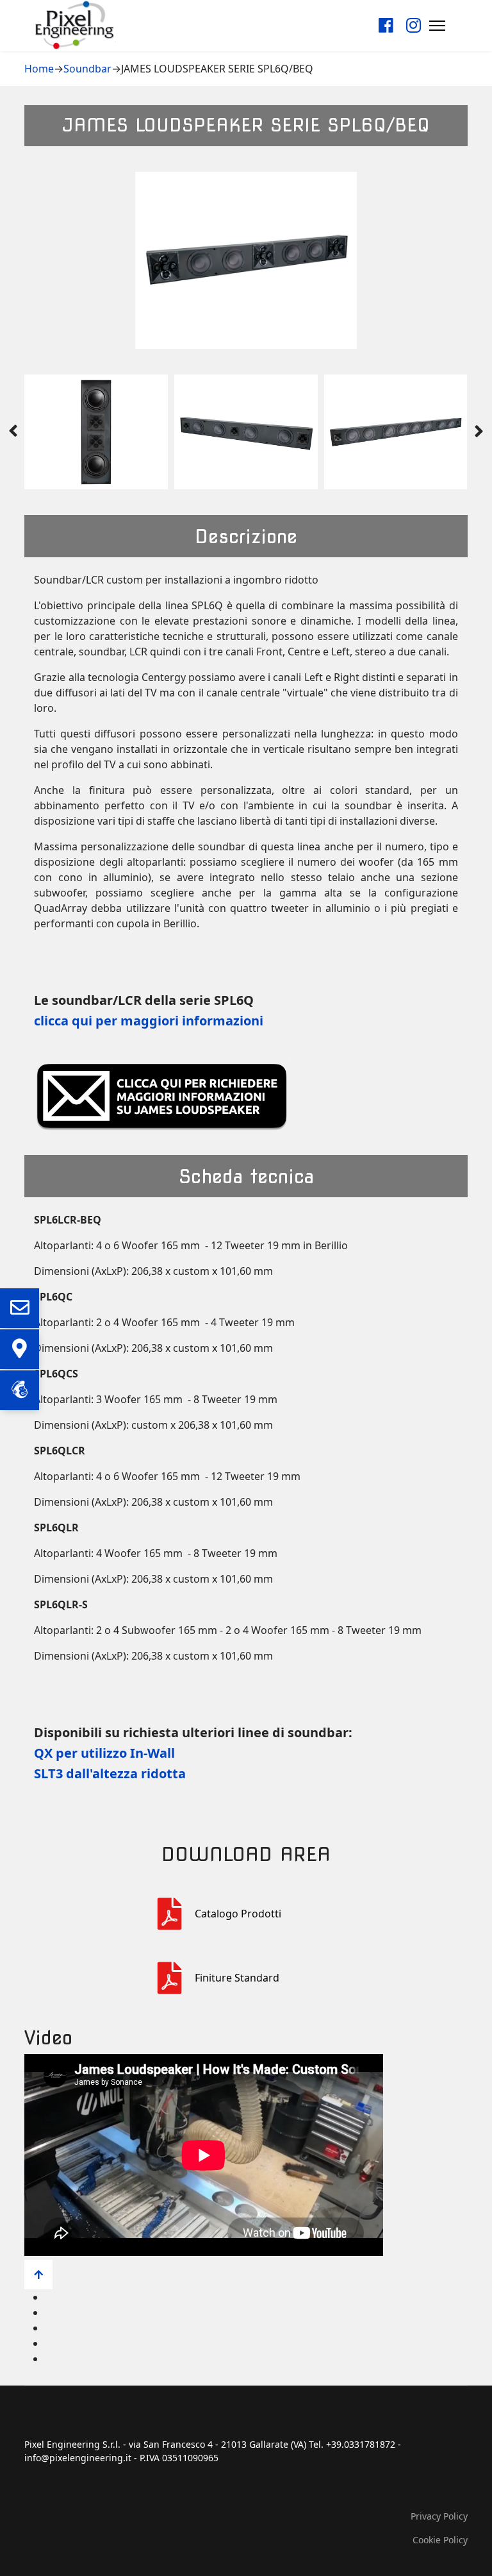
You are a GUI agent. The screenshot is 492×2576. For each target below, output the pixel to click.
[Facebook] (386, 25)
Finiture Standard (237, 1978)
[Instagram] (414, 25)
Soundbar (87, 69)
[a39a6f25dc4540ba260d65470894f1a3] (176, 1914)
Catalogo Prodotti (238, 1914)
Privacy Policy (439, 2516)
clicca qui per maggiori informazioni (149, 1021)
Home (39, 69)
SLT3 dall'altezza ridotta (110, 1773)
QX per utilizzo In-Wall (104, 1753)
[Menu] (437, 25)
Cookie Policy (440, 2540)
